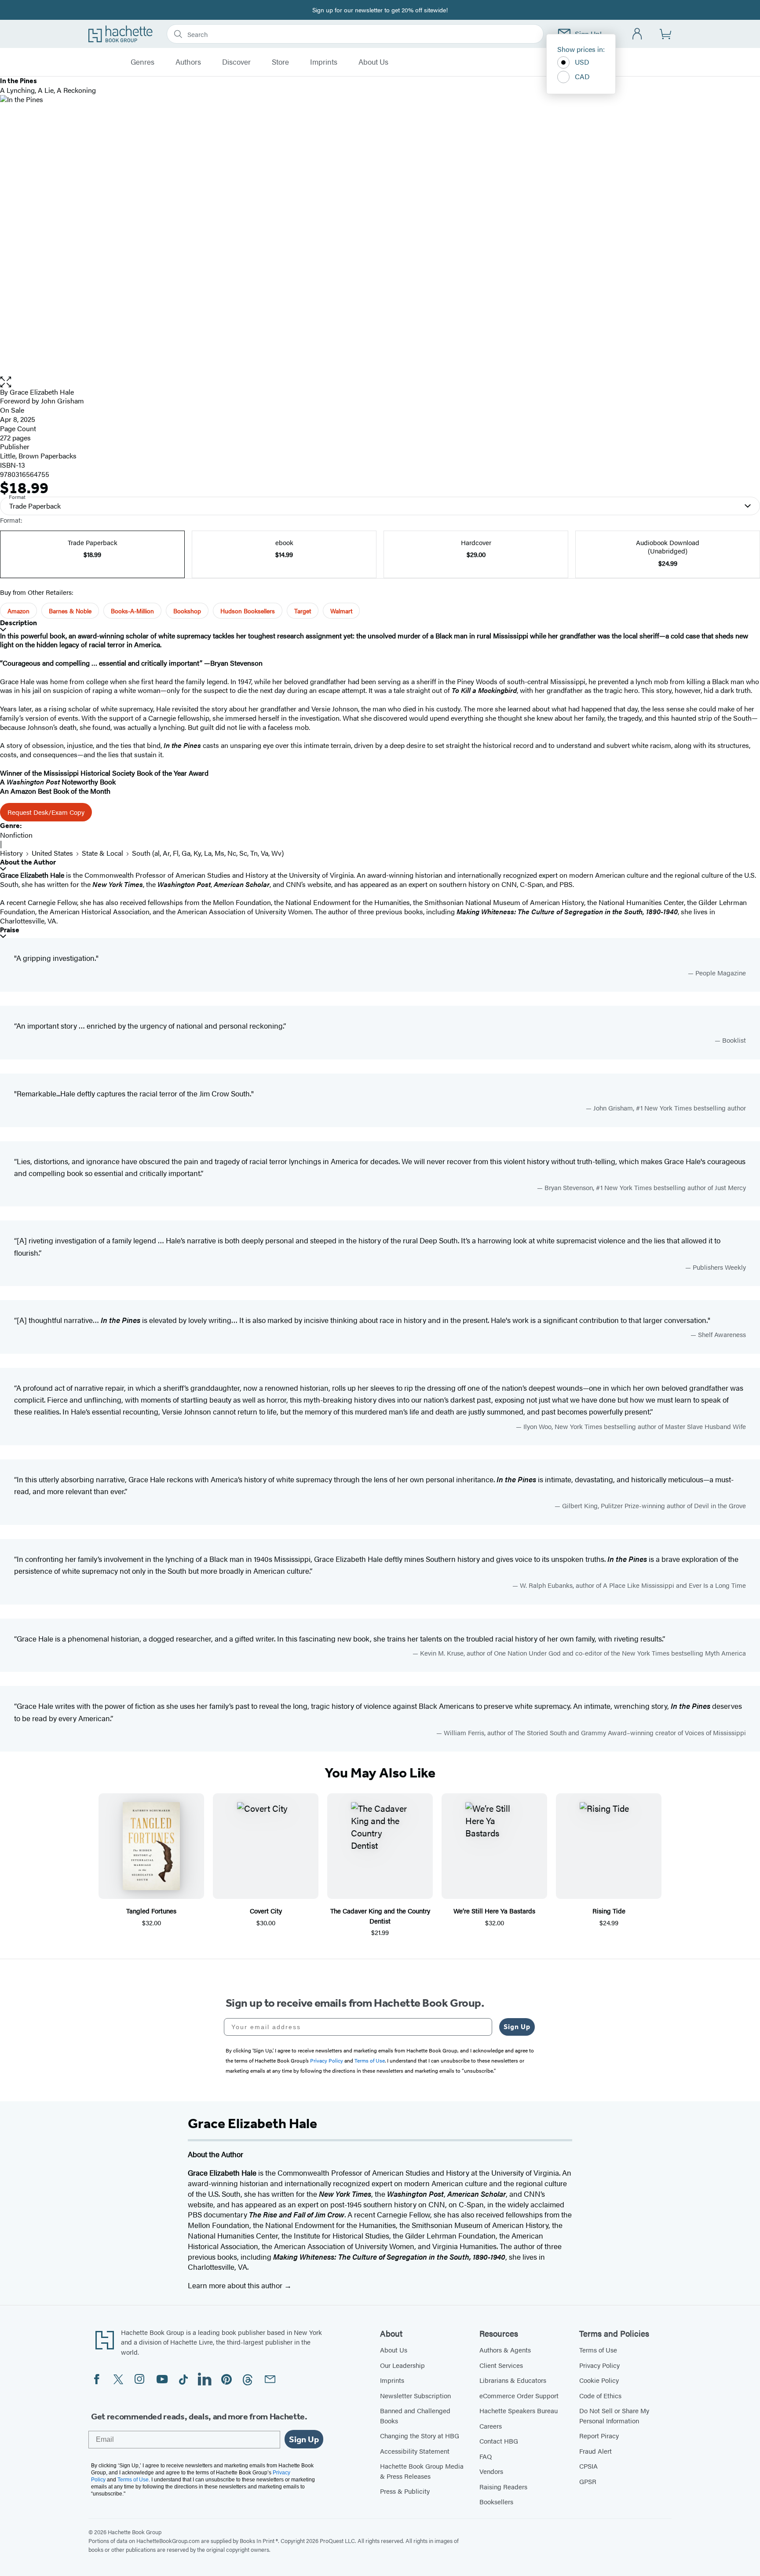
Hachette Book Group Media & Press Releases (422, 2471)
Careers (491, 2426)
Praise (10, 930)
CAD (582, 76)
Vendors (491, 2471)
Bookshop (187, 611)
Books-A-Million (132, 611)
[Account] (638, 34)
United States (52, 853)
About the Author (28, 862)
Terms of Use (598, 2350)
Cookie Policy (599, 2380)
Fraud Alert (596, 2451)
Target (303, 611)
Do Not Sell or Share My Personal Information (614, 2415)
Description (18, 623)
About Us (373, 62)
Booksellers (496, 2501)
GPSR (588, 2481)
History (11, 853)
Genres (142, 62)
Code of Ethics (600, 2395)
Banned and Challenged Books (415, 2415)
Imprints (324, 62)
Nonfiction (16, 835)
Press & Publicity (405, 2491)
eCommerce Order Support (519, 2395)
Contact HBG (499, 2441)
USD (582, 62)
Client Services (501, 2365)
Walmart (341, 611)
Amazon (18, 611)
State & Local (102, 853)
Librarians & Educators (513, 2380)
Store (280, 62)
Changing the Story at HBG (420, 2435)
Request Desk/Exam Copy (46, 812)
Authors (188, 62)
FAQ (486, 2456)
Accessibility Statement (415, 2451)
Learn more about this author (236, 2285)
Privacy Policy (599, 2365)
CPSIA (588, 2466)
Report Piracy (599, 2435)
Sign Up (517, 2027)
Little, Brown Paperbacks (38, 456)
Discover (236, 62)
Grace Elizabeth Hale (42, 392)
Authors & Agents (505, 2350)
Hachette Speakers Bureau (519, 2410)
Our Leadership (402, 2365)
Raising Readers (503, 2486)
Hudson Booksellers (248, 611)
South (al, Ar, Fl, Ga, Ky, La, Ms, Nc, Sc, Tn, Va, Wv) (208, 853)
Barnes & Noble (70, 611)
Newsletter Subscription (415, 2395)
